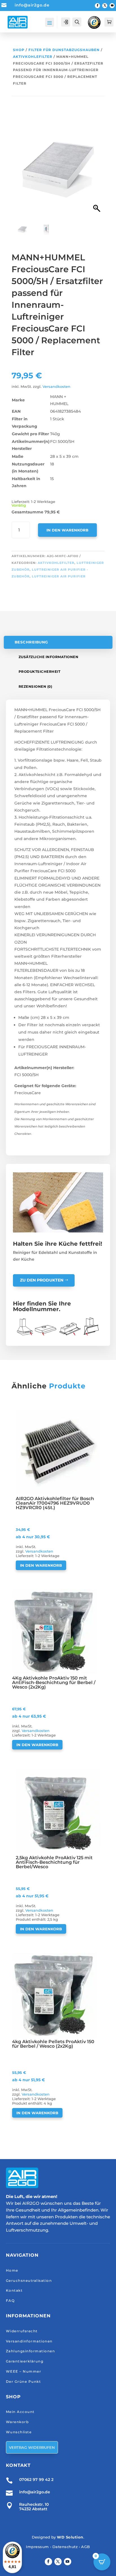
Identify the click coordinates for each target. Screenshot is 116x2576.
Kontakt (14, 2290)
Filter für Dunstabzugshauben (64, 50)
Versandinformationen (29, 2341)
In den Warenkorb (67, 530)
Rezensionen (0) (35, 686)
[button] (97, 172)
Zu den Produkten (42, 1280)
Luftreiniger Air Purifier (59, 576)
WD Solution (70, 2537)
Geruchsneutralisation (29, 2281)
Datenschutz (65, 2547)
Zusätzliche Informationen (49, 657)
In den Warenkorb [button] (41, 1565)
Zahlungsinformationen (31, 2351)
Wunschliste (19, 2432)
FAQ (10, 2301)
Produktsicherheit (40, 672)
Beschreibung (31, 642)
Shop (19, 50)
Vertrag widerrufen (32, 2447)
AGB (86, 2547)
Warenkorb (17, 2422)
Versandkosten (56, 387)
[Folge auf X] (105, 6)
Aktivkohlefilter (33, 57)
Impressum (37, 2547)
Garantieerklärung (25, 2361)
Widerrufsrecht (22, 2331)
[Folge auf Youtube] (112, 6)
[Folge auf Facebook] (97, 6)
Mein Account (20, 2412)
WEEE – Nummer (24, 2371)
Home (12, 2270)
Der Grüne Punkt (24, 2382)
